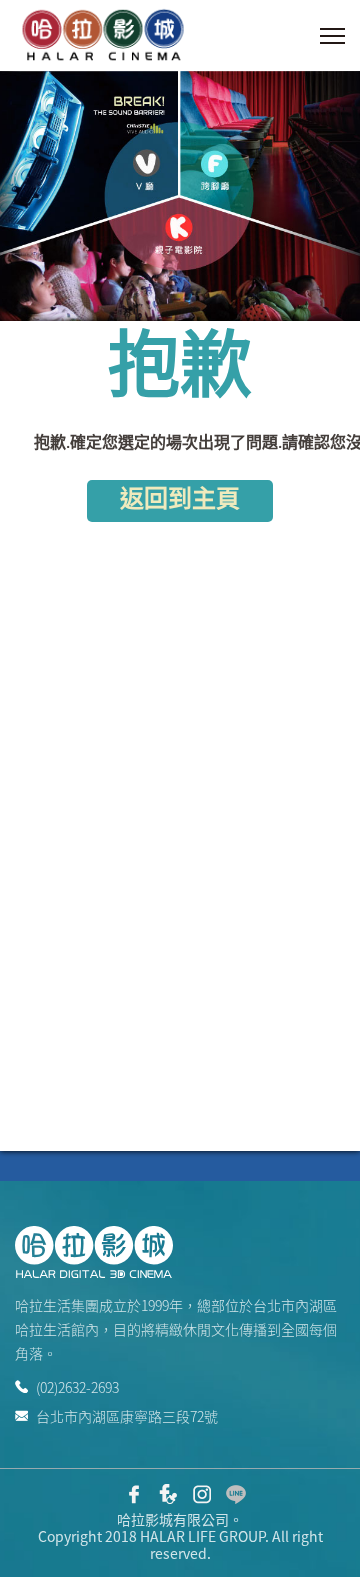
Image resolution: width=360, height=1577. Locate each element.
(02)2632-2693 (77, 1387)
